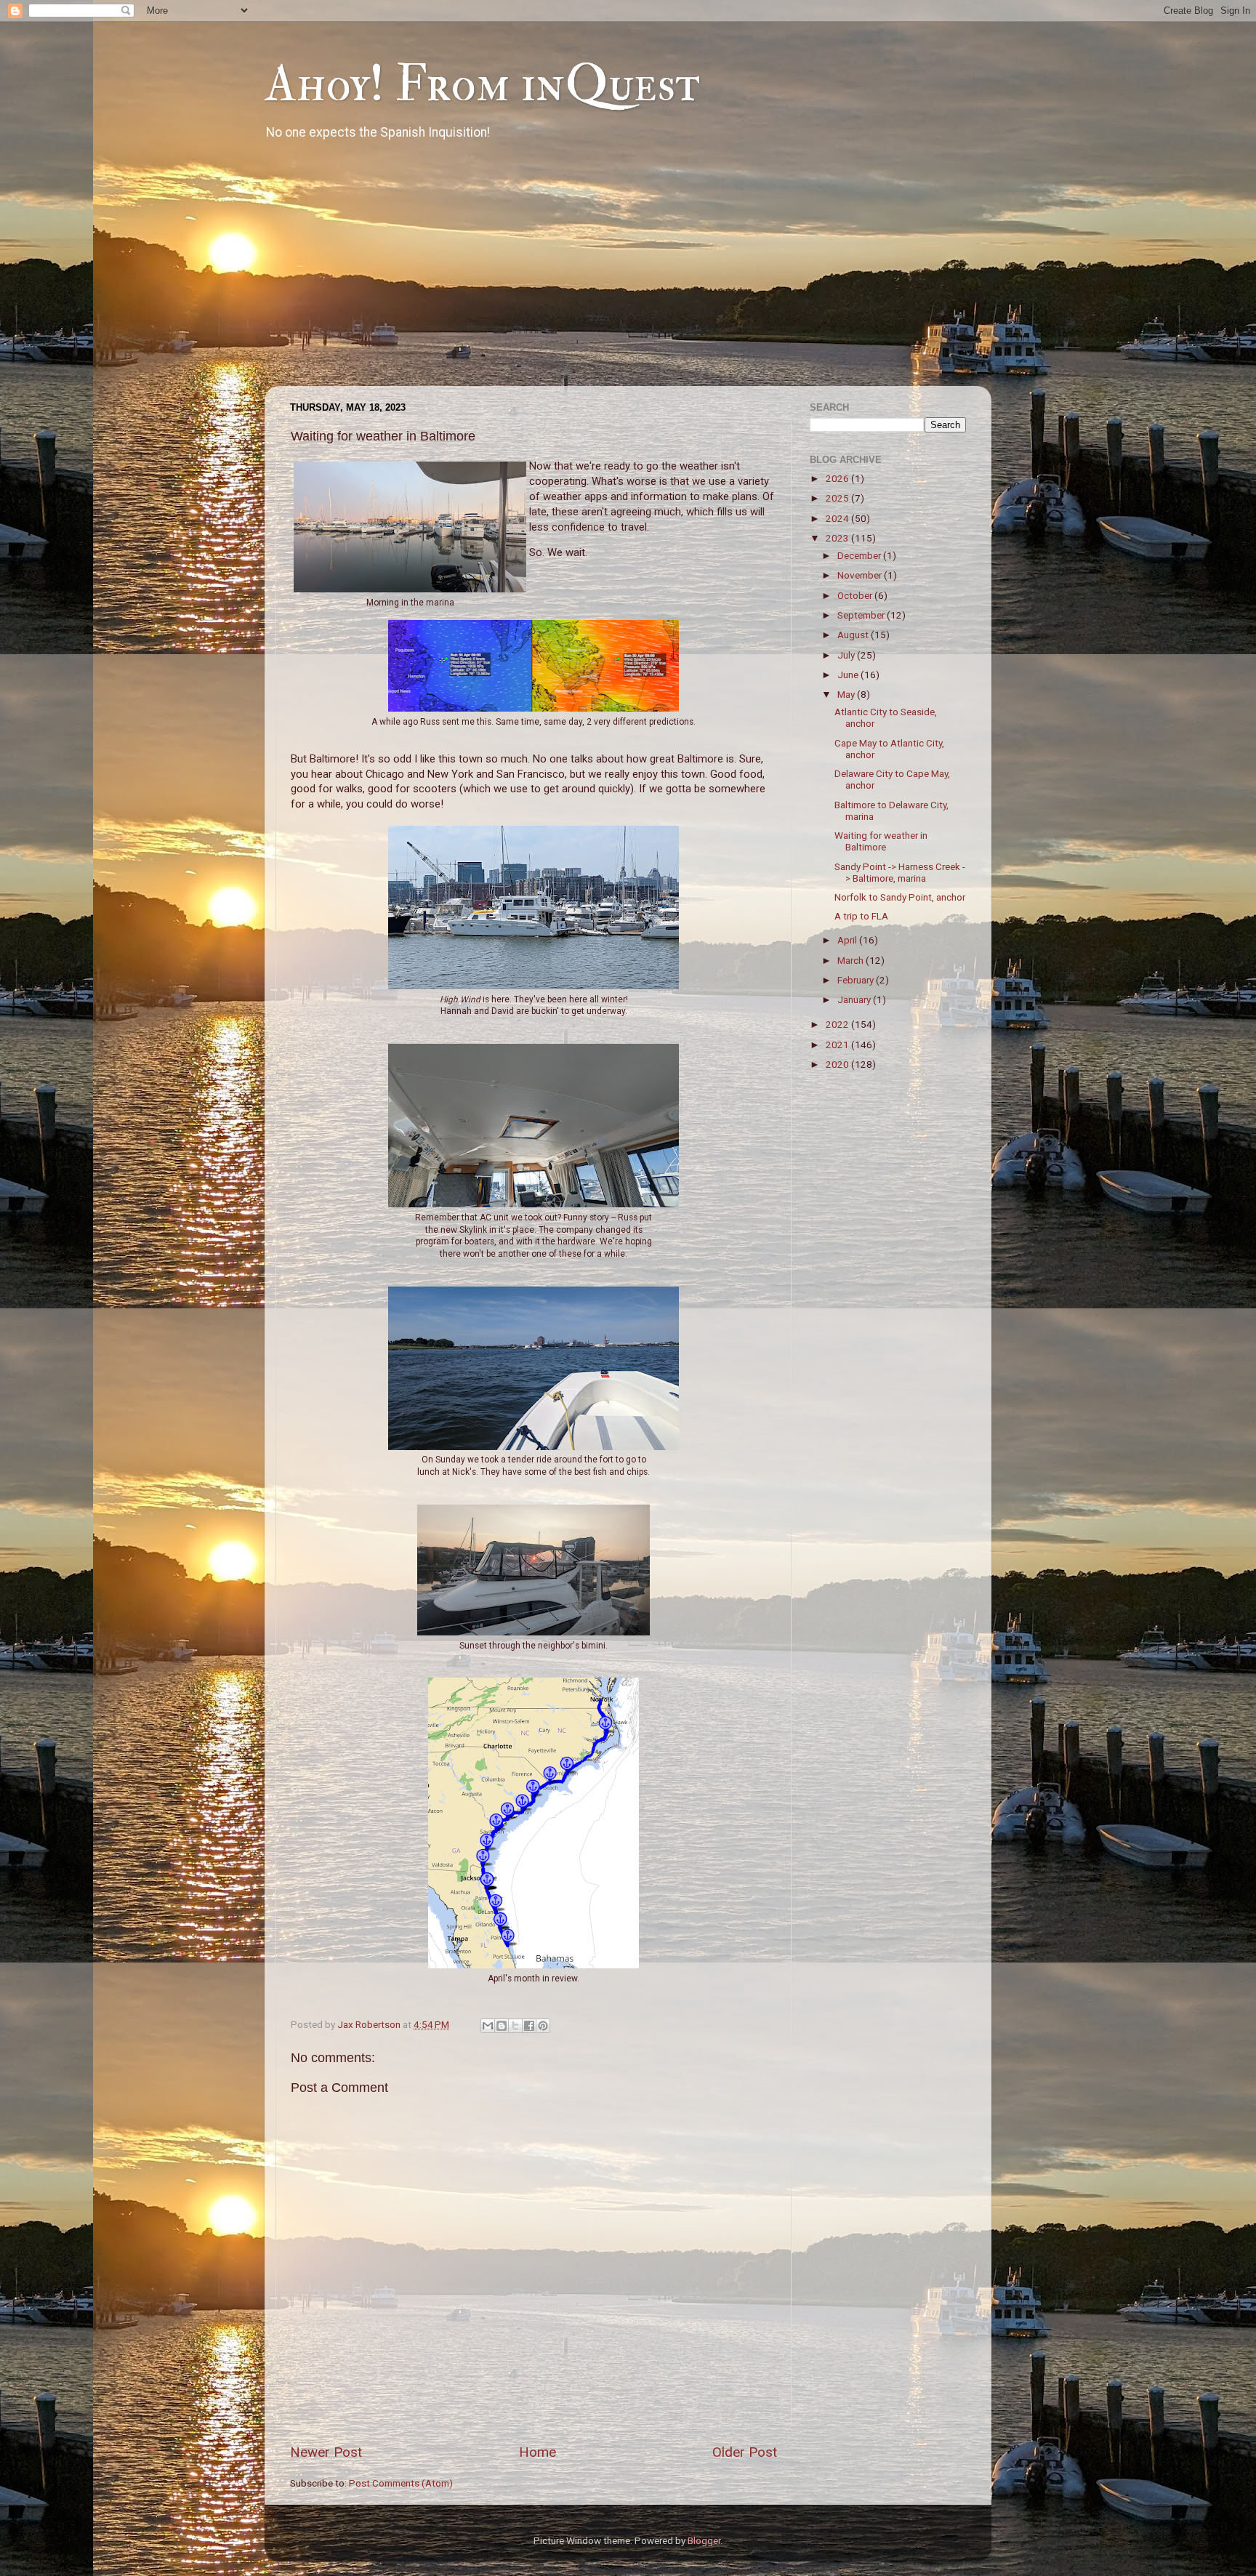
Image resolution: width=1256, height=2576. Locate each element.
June (849, 675)
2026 (838, 478)
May (847, 694)
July (847, 655)
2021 (838, 1045)
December (860, 555)
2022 (838, 1024)
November (861, 575)
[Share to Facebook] (529, 2026)
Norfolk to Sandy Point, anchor (900, 897)
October (856, 595)
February (857, 980)
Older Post (745, 2452)
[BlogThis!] (502, 2026)
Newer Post (326, 2452)
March (852, 960)
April (848, 940)
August (854, 635)
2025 (838, 498)
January (855, 999)
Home (538, 2452)
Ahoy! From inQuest (482, 84)
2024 (838, 518)
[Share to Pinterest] (543, 2026)
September (862, 615)
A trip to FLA (861, 916)
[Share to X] (515, 2026)
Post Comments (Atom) (401, 2483)
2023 (838, 538)
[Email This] (488, 2026)
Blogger (704, 2540)
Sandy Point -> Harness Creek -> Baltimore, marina (900, 872)
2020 (838, 1064)
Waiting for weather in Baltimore (881, 841)
